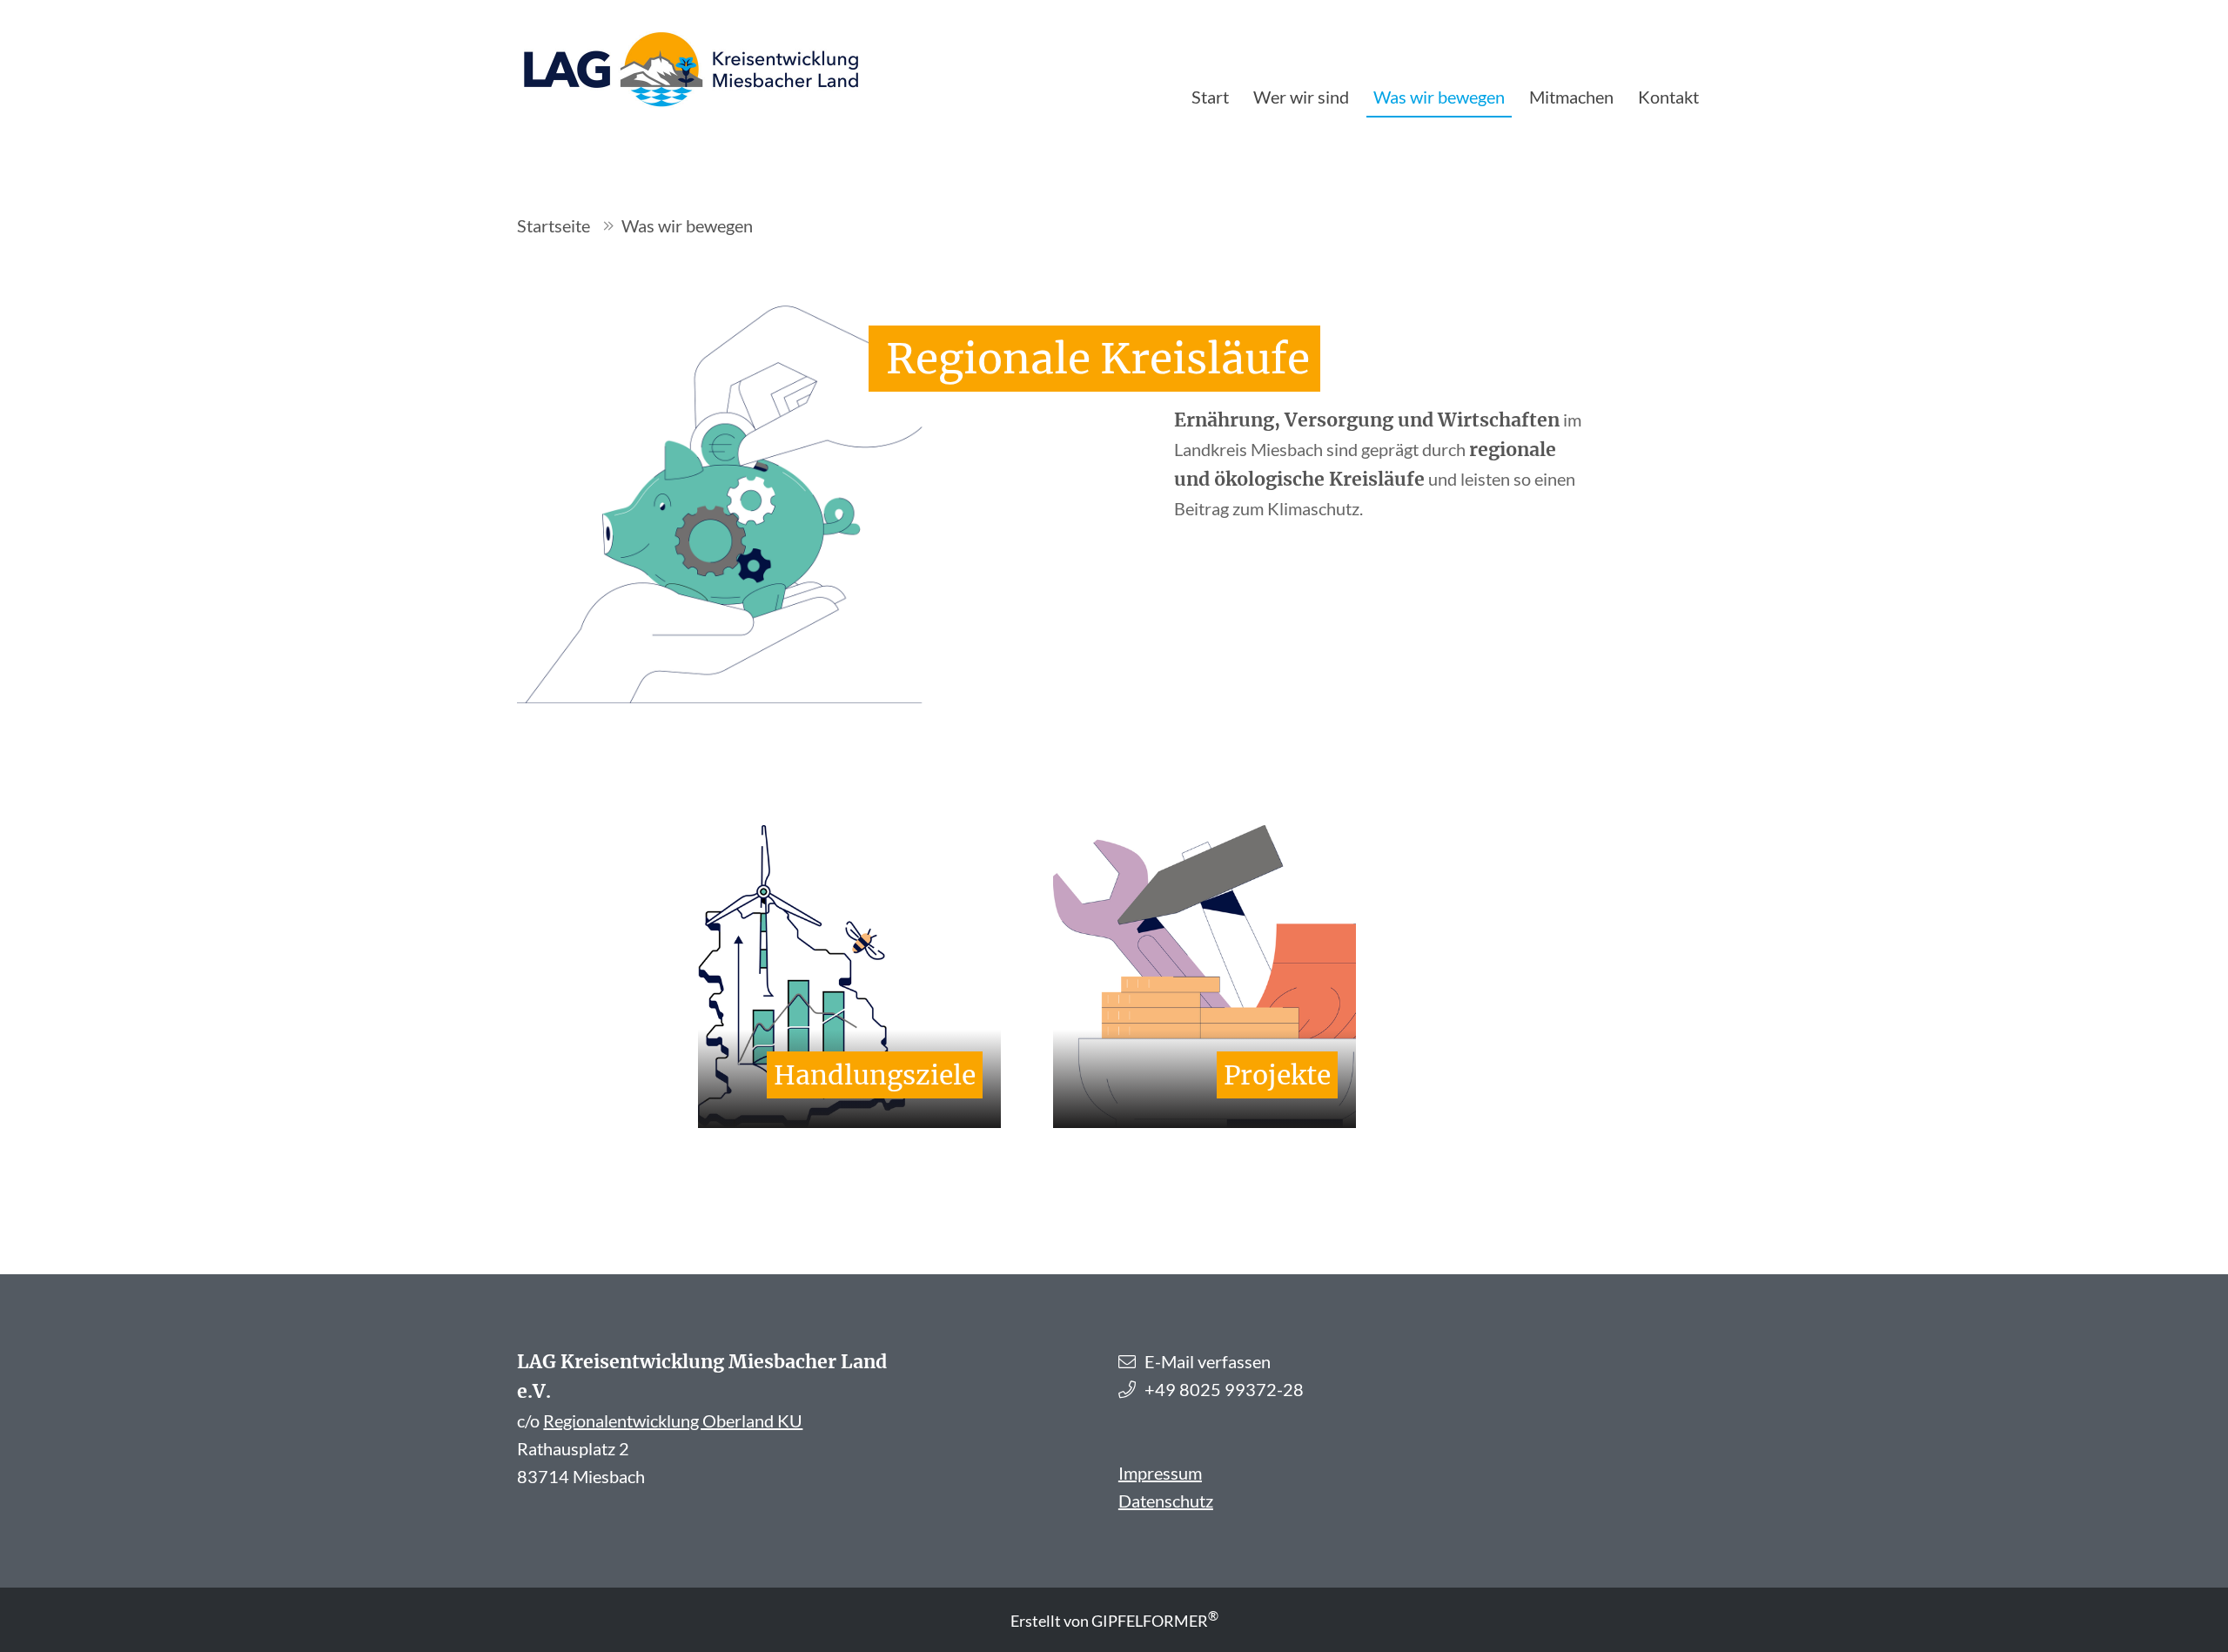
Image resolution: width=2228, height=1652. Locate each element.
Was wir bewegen (1439, 97)
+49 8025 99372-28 (1224, 1389)
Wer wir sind (1301, 97)
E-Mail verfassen (1208, 1361)
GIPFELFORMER (1155, 1621)
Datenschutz (1166, 1501)
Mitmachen (1571, 97)
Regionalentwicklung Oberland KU (673, 1420)
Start (1210, 97)
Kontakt (1668, 97)
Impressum (1160, 1473)
